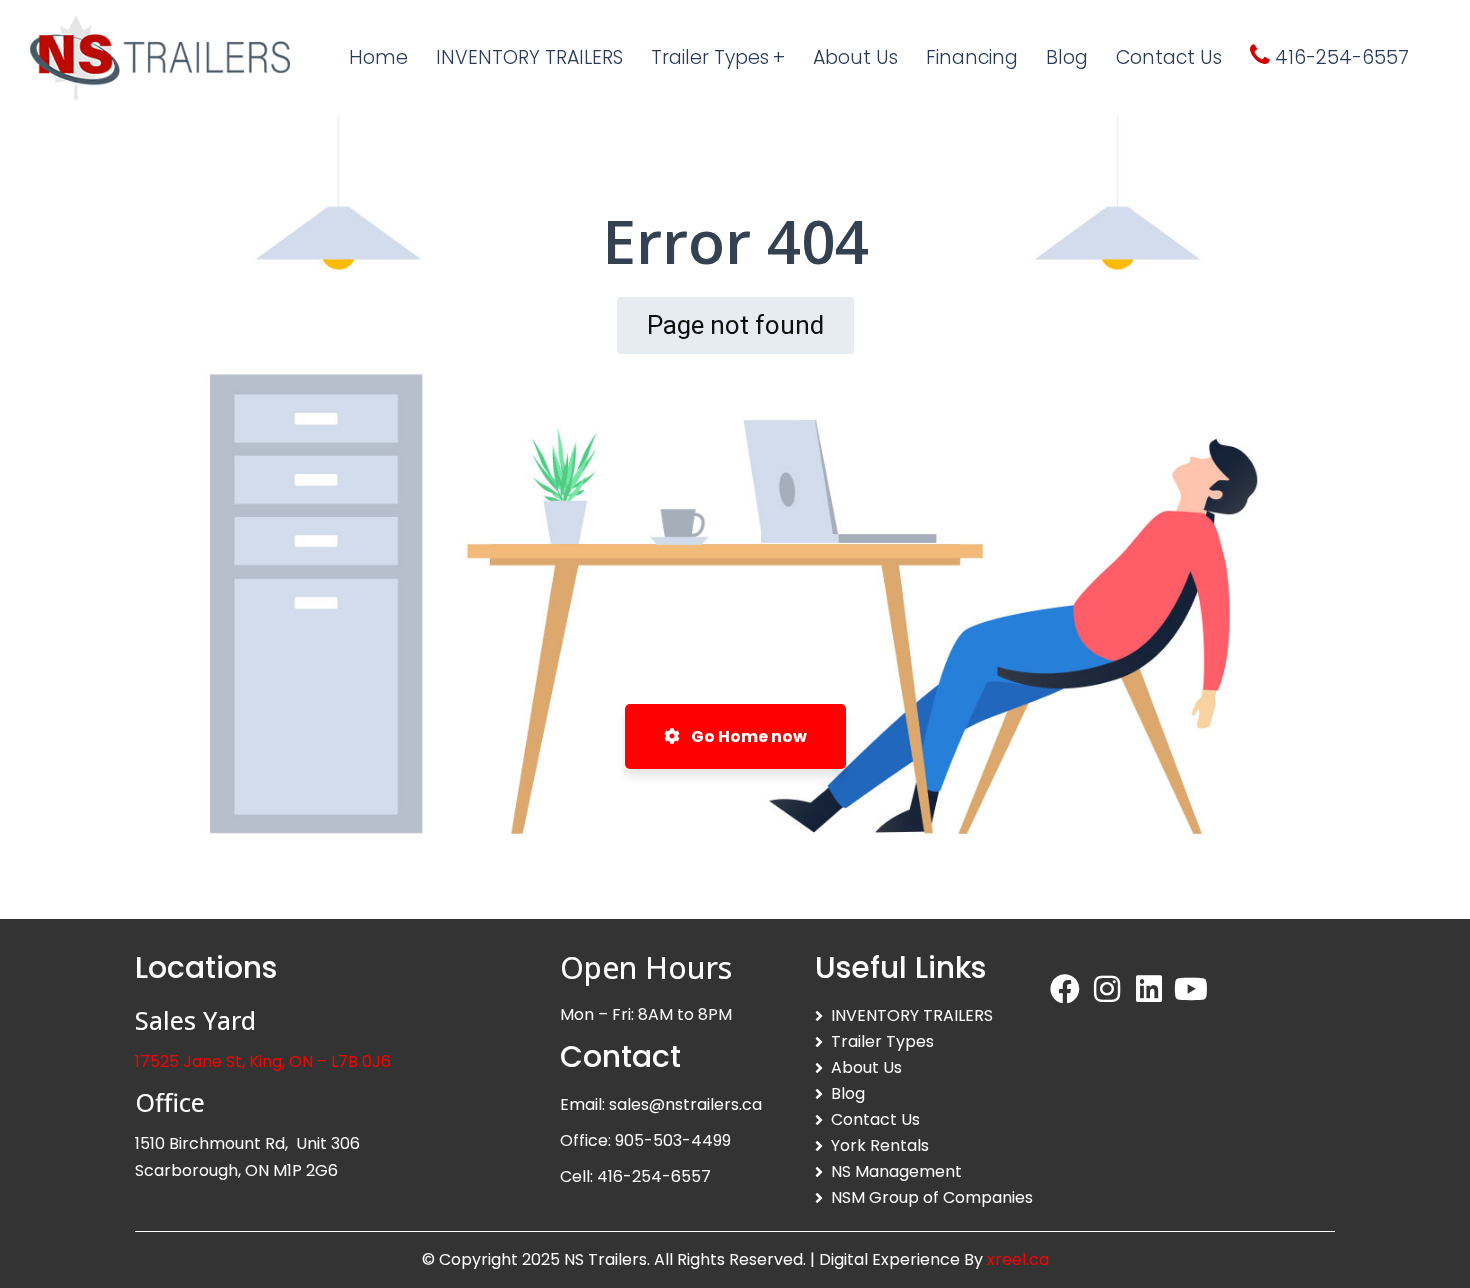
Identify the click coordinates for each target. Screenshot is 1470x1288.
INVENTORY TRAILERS (912, 1015)
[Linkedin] (1149, 989)
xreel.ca (1018, 1259)
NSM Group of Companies (932, 1197)
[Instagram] (1107, 989)
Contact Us (875, 1119)
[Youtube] (1191, 989)
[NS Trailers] (160, 57)
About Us (866, 1067)
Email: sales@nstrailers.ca (661, 1104)
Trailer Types (882, 1041)
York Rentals (880, 1145)
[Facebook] (1065, 989)
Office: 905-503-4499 (645, 1140)
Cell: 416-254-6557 (635, 1176)
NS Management (896, 1171)
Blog (848, 1093)
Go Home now (747, 736)
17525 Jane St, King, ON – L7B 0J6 (263, 1061)
